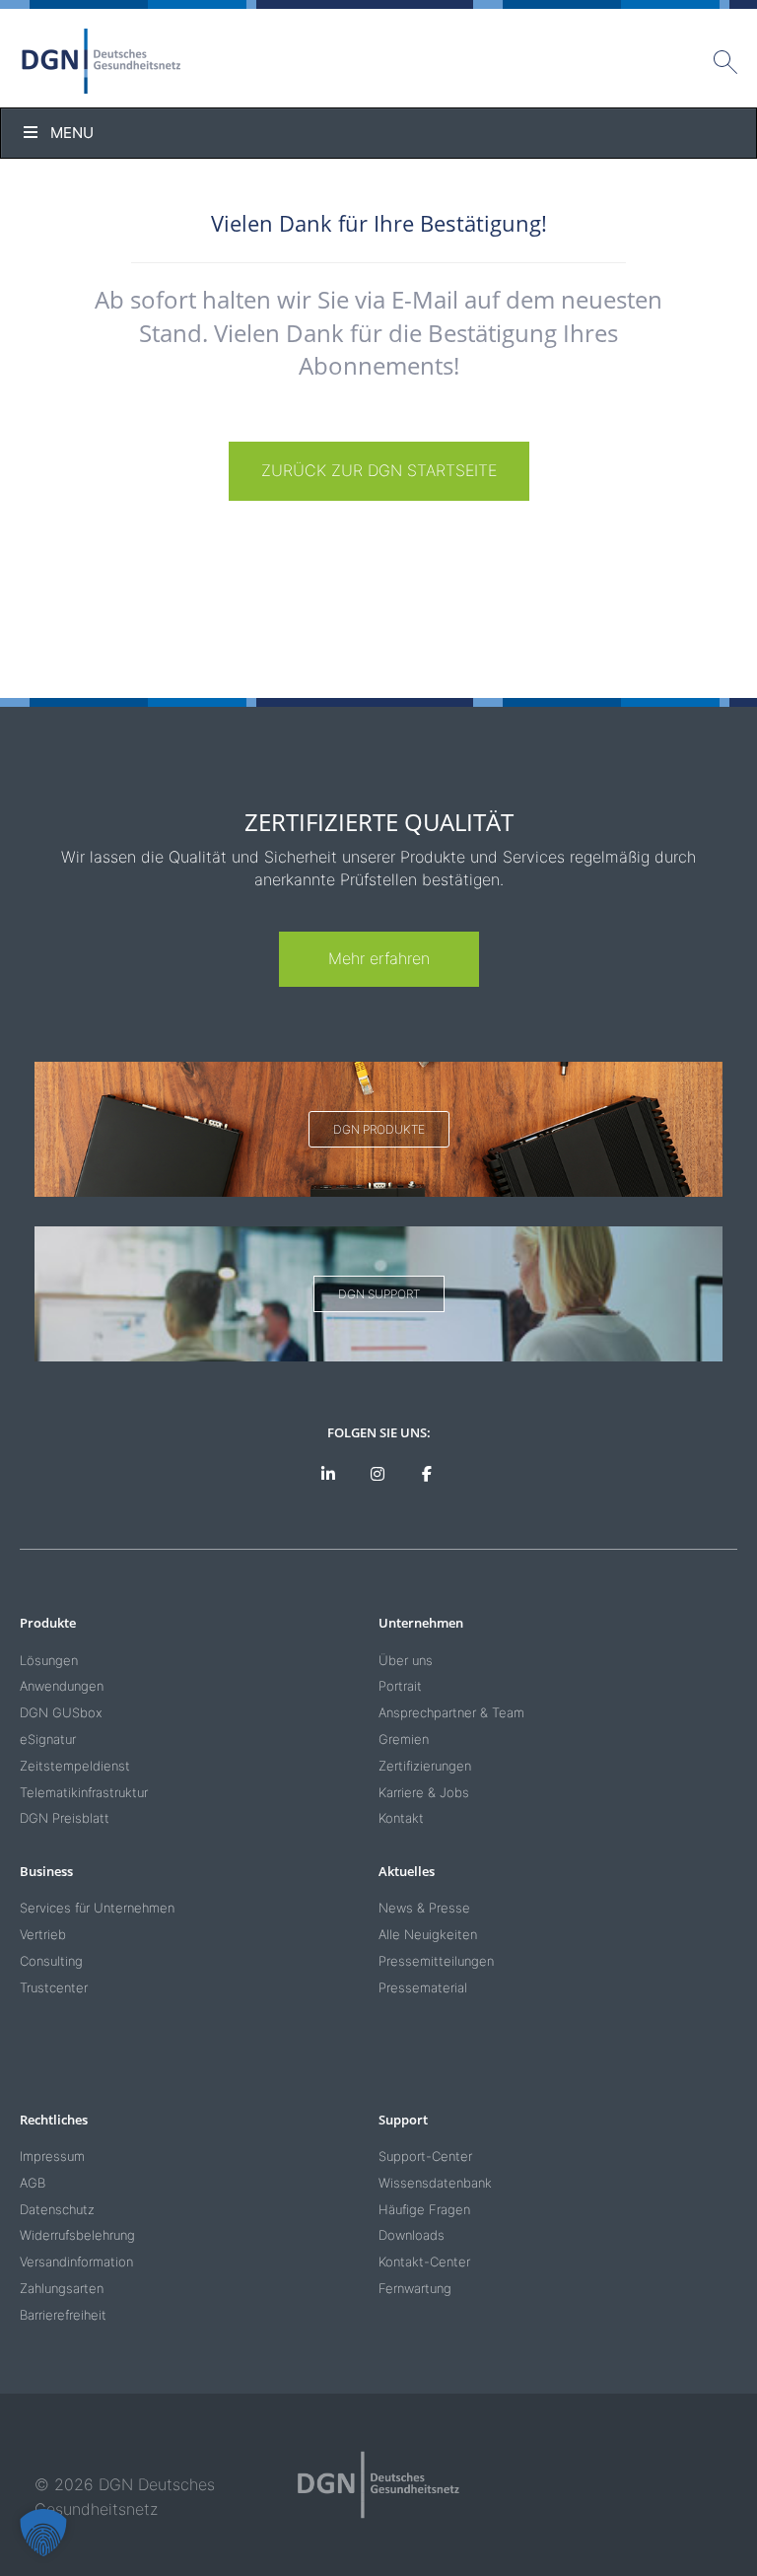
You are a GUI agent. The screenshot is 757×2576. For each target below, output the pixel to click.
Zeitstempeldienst (75, 1766)
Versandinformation (76, 2262)
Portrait (400, 1686)
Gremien (404, 1739)
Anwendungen (62, 1686)
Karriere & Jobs (424, 1792)
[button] (43, 2533)
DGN (102, 61)
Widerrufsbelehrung (77, 2235)
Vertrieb (43, 1934)
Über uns (406, 1660)
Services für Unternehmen (97, 1908)
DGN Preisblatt (65, 1818)
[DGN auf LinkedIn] (329, 1474)
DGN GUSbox (61, 1712)
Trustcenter (54, 1987)
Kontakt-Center (424, 2262)
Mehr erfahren (379, 958)
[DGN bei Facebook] (426, 1474)
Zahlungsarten (62, 2288)
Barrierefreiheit (63, 2315)
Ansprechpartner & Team (451, 1712)
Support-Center (425, 2156)
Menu (72, 133)
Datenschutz (57, 2209)
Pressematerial (423, 1987)
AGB (33, 2183)
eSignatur (48, 1739)
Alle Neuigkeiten (428, 1934)
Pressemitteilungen (436, 1961)
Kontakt (401, 1818)
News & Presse (424, 1908)
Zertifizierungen (425, 1766)
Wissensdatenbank (435, 2183)
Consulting (51, 1961)
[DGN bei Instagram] (378, 1474)
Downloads (412, 2235)
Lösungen (49, 1660)
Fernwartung (415, 2288)
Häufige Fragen (424, 2209)
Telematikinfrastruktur (84, 1792)
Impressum (52, 2156)
